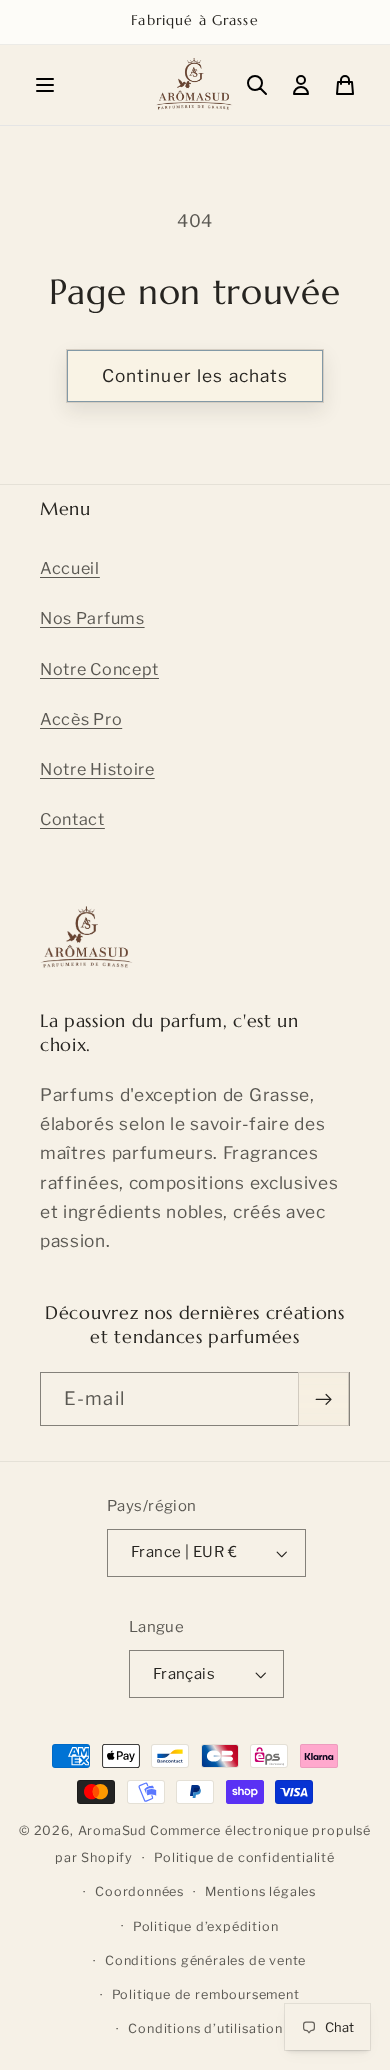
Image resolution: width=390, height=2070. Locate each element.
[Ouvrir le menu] (45, 85)
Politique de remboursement (206, 1994)
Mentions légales (260, 1891)
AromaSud (112, 1830)
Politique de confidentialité (244, 1857)
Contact (72, 819)
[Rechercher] (257, 85)
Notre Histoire (97, 769)
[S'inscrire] (323, 1399)
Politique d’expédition (206, 1926)
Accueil (70, 568)
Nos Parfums (92, 618)
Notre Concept (99, 669)
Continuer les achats (195, 375)
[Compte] (301, 85)
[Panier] (345, 85)
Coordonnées (139, 1891)
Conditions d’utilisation (205, 2028)
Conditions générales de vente (205, 1960)
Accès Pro (81, 719)
